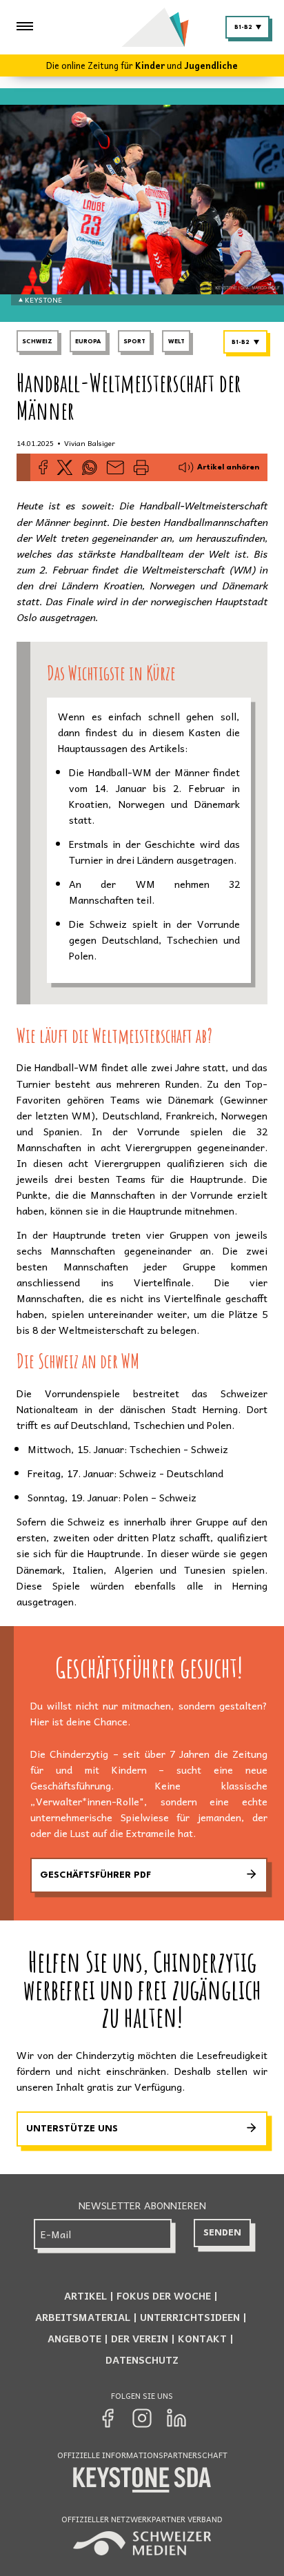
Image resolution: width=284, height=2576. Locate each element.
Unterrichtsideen (190, 2317)
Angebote (74, 2338)
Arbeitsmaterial (83, 2317)
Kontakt (202, 2338)
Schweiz (37, 342)
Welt (176, 342)
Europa (88, 342)
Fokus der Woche (164, 2295)
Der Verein (140, 2338)
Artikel (85, 2295)
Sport (134, 342)
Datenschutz (142, 2360)
